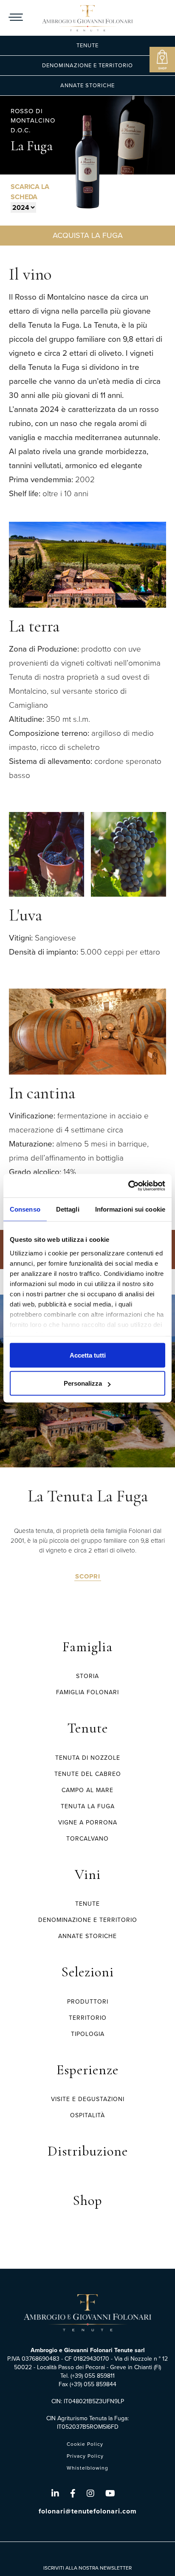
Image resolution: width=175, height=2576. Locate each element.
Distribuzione (88, 2151)
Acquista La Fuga (88, 235)
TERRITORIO (88, 2018)
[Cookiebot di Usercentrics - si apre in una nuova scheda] (128, 1186)
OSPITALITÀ (87, 2115)
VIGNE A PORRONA (88, 1823)
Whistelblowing (87, 2468)
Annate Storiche (87, 85)
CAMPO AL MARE (87, 1790)
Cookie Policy (85, 2444)
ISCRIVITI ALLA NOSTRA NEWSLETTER (87, 2568)
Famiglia (87, 1647)
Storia (87, 1676)
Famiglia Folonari (87, 1692)
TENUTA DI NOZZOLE (88, 1758)
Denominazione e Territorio (87, 65)
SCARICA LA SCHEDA (30, 192)
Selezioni (87, 1972)
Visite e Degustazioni (88, 2099)
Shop (87, 2200)
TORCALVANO (87, 1839)
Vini (88, 1874)
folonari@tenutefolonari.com (88, 2511)
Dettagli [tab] (68, 1209)
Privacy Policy (85, 2456)
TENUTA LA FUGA (88, 1806)
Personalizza (83, 1383)
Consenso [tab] (25, 1209)
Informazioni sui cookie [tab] (130, 1209)
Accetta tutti (88, 1355)
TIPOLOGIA (88, 2034)
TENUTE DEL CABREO (88, 1774)
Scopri (88, 1577)
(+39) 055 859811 (93, 2376)
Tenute (87, 45)
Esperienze (87, 2070)
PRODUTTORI (88, 2002)
